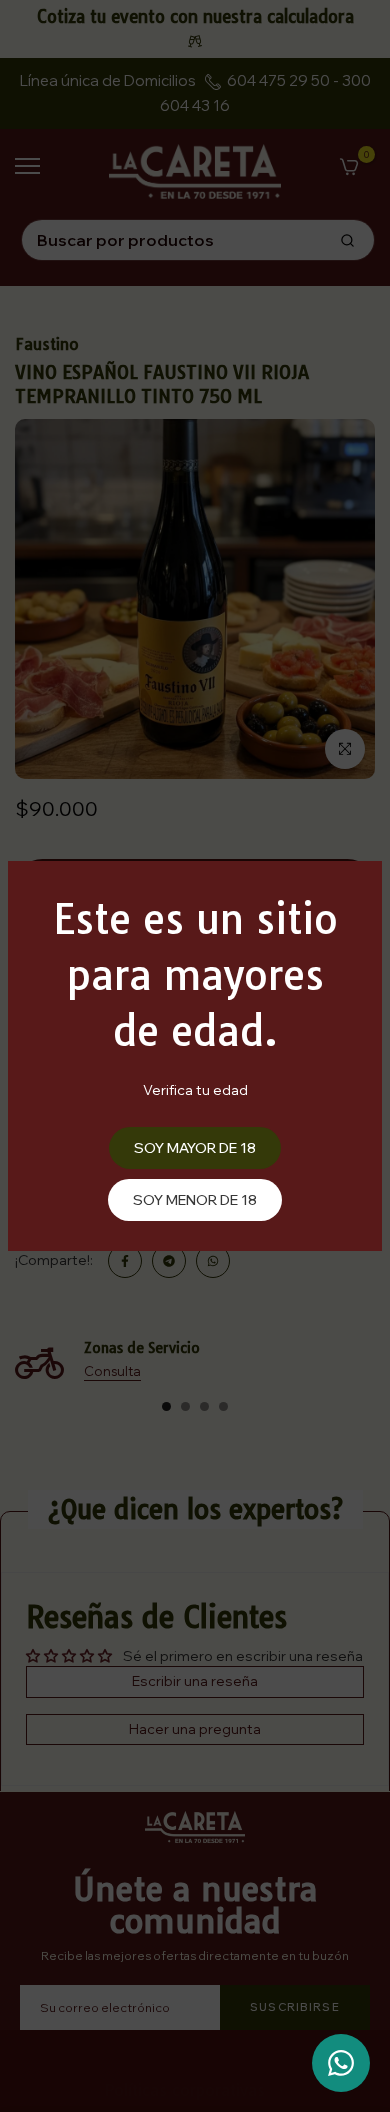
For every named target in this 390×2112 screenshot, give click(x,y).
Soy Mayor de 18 (195, 1148)
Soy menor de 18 (195, 1200)
